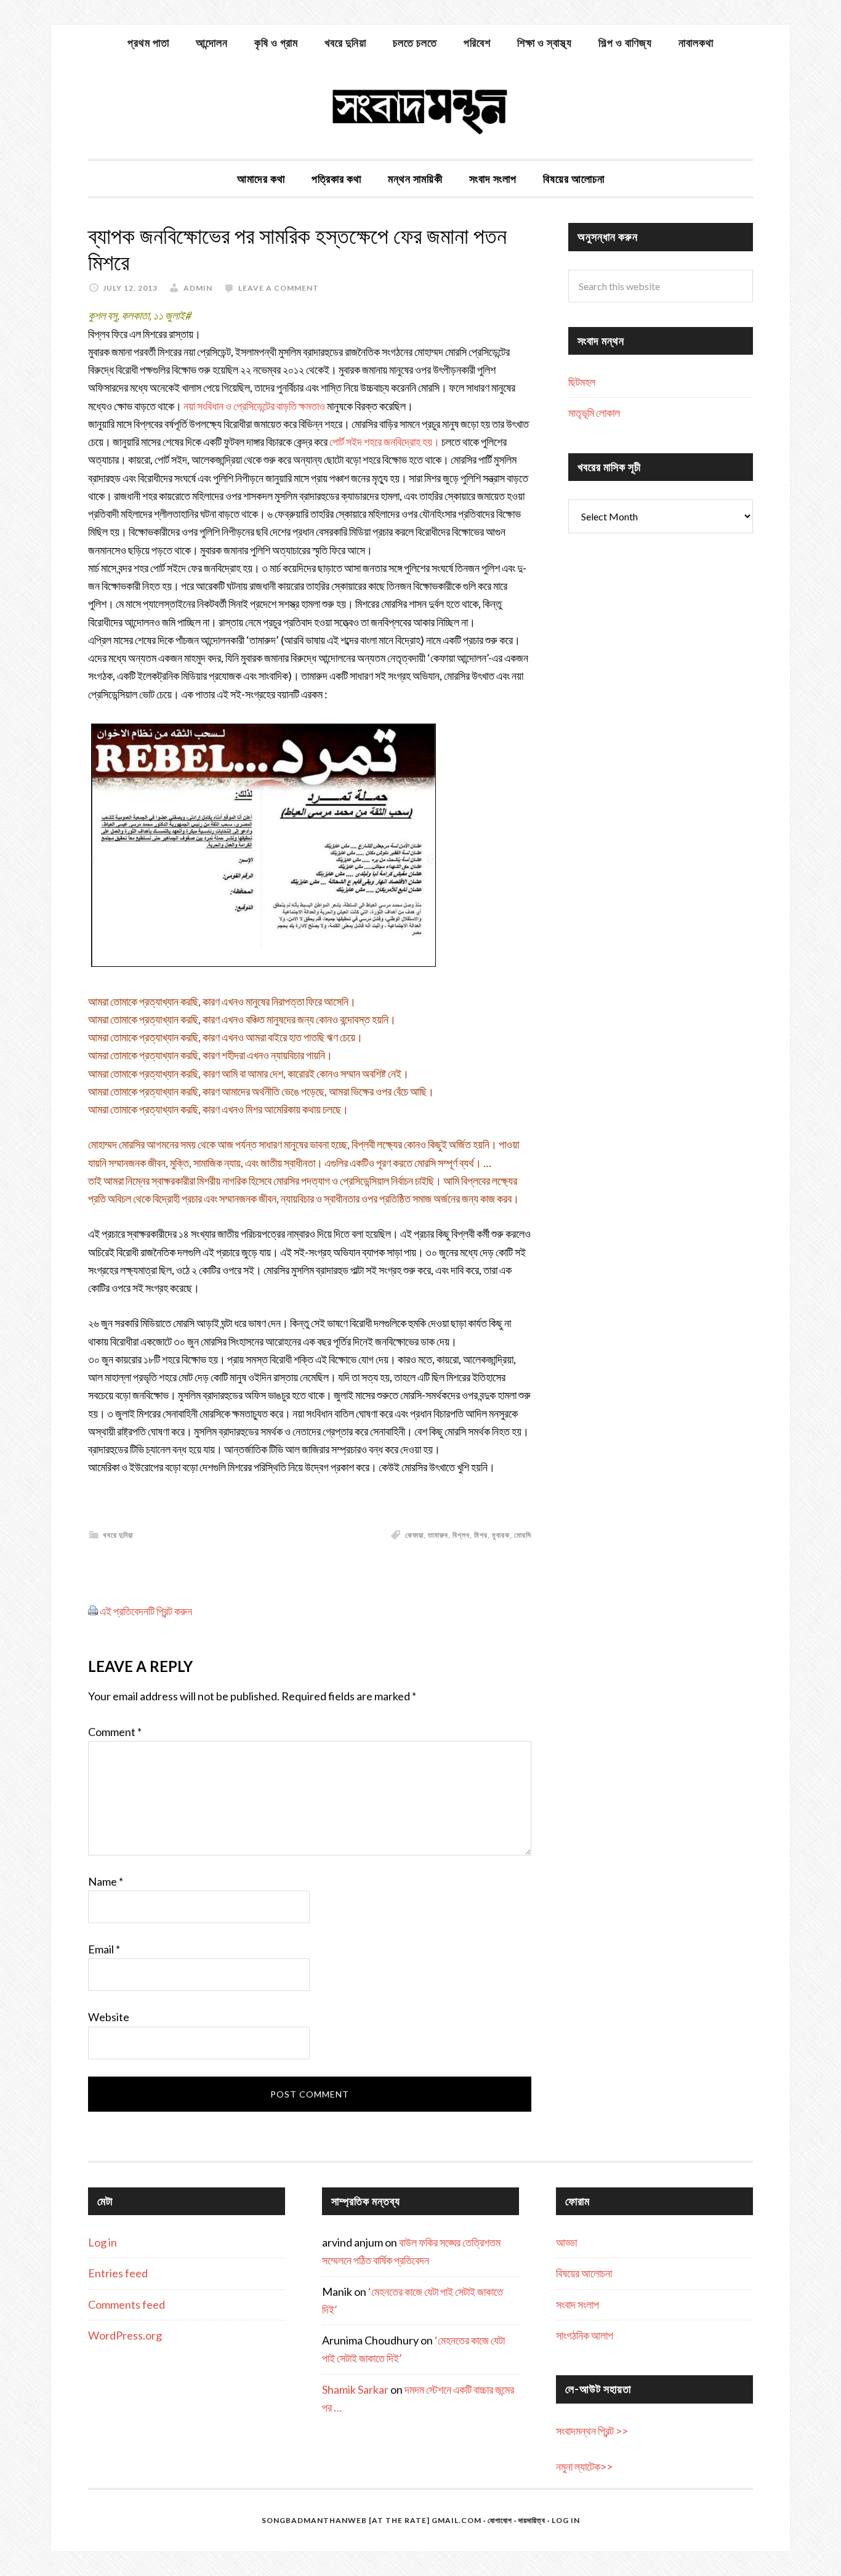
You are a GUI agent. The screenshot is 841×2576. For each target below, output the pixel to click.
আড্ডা (566, 2242)
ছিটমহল (582, 382)
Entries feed (118, 2273)
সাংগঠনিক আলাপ (585, 2335)
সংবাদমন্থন (420, 110)
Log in (103, 2242)
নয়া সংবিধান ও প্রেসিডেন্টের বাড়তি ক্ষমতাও (254, 406)
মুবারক (501, 1535)
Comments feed (127, 2304)
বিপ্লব (461, 1535)
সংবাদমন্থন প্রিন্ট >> (592, 2431)
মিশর (481, 1535)
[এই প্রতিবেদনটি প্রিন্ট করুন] (93, 1611)
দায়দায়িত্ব (532, 2520)
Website (109, 2017)
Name (106, 1881)
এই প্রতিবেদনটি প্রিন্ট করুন (146, 1611)
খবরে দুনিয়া (118, 1535)
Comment (115, 1732)
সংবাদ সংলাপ (577, 2304)
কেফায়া (414, 1535)
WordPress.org (125, 2335)
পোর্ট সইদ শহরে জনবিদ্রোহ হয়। (384, 442)
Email (104, 1949)
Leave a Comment (279, 288)
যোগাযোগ (500, 2520)
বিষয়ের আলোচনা (584, 2273)
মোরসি (523, 1535)
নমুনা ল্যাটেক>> (584, 2466)
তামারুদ (438, 1535)
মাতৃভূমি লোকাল (594, 413)
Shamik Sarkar (355, 2389)
